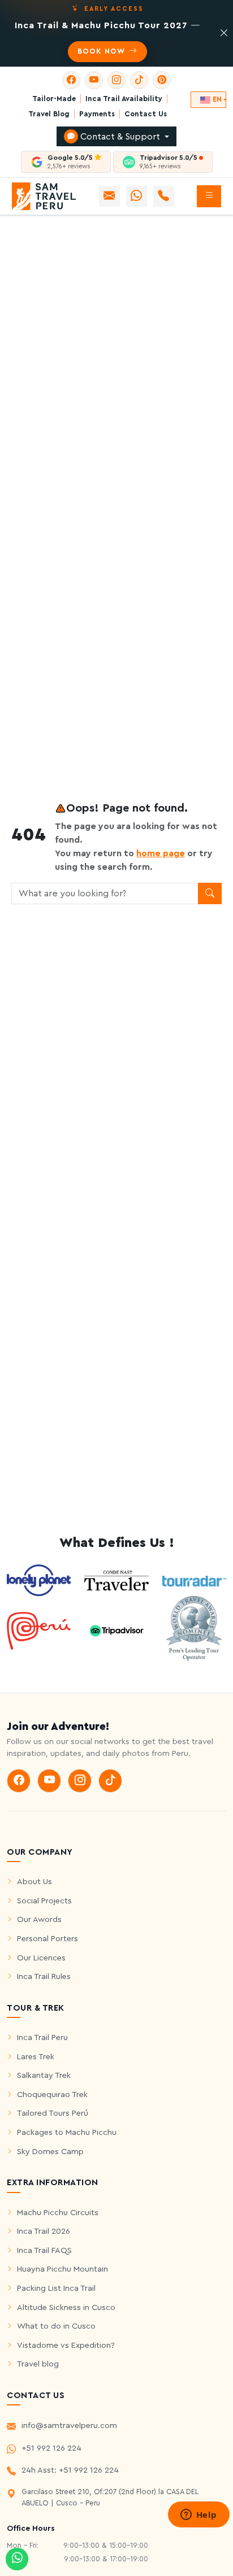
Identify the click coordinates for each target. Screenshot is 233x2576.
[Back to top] (217, 2544)
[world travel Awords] (194, 1630)
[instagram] (116, 80)
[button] (209, 196)
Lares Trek (36, 2057)
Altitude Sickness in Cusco (66, 2307)
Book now (102, 51)
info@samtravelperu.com (69, 2425)
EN (217, 99)
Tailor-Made (54, 99)
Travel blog (38, 2364)
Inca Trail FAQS (44, 2250)
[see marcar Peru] (39, 1630)
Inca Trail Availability (124, 99)
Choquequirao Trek (52, 2095)
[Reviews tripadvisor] (116, 1630)
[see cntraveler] (39, 1580)
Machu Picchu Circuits (58, 2213)
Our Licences (41, 1958)
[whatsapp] (17, 2559)
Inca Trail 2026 (44, 2231)
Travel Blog (49, 114)
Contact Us (146, 114)
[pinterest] (162, 80)
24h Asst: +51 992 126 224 (70, 2470)
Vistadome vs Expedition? (66, 2345)
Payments (97, 114)
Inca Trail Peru (42, 2037)
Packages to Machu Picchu (67, 2132)
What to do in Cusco (56, 2326)
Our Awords (39, 1919)
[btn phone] (164, 196)
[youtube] (94, 80)
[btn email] (109, 196)
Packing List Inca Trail (56, 2288)
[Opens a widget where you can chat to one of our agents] (199, 2516)
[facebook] (71, 80)
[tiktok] (139, 80)
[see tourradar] (194, 1580)
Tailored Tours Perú (53, 2113)
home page (161, 853)
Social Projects (44, 1901)
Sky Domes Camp (50, 2152)
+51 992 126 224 (51, 2448)
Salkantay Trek (44, 2075)
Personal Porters (48, 1939)
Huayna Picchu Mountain (62, 2269)
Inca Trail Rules (44, 1976)
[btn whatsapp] (137, 196)
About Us (34, 1882)
